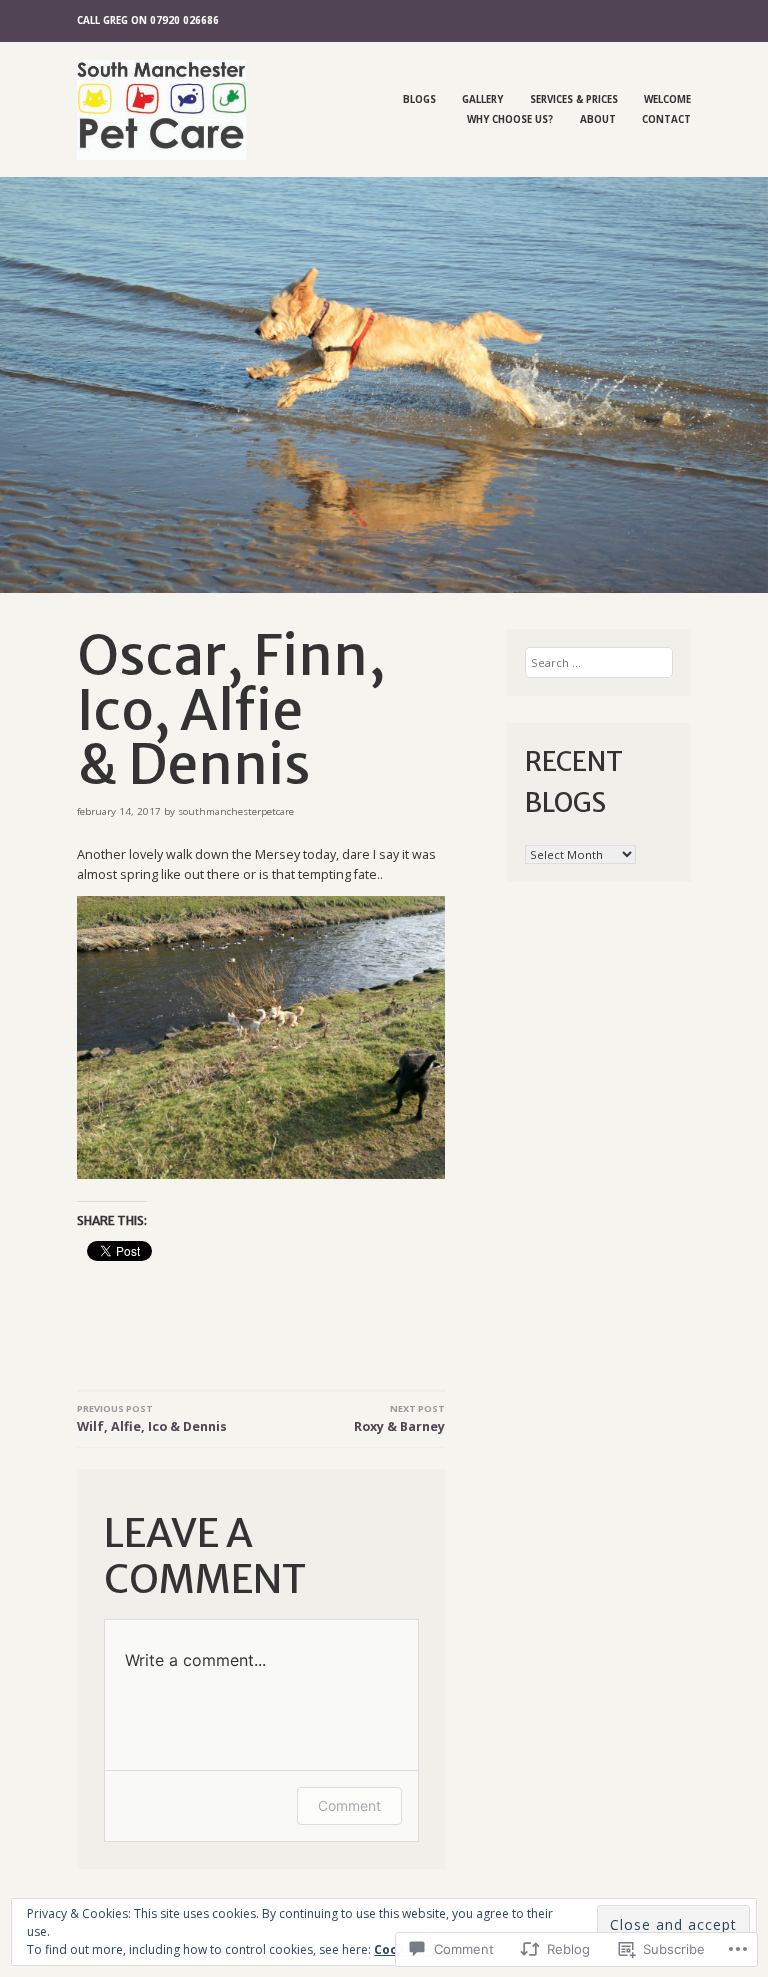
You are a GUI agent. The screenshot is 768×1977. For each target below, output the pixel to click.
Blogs (419, 99)
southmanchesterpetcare (236, 811)
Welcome (667, 99)
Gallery (482, 99)
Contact (666, 119)
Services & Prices (574, 99)
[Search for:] (599, 662)
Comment (349, 1805)
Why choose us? (510, 119)
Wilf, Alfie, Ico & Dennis (152, 1418)
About (598, 119)
